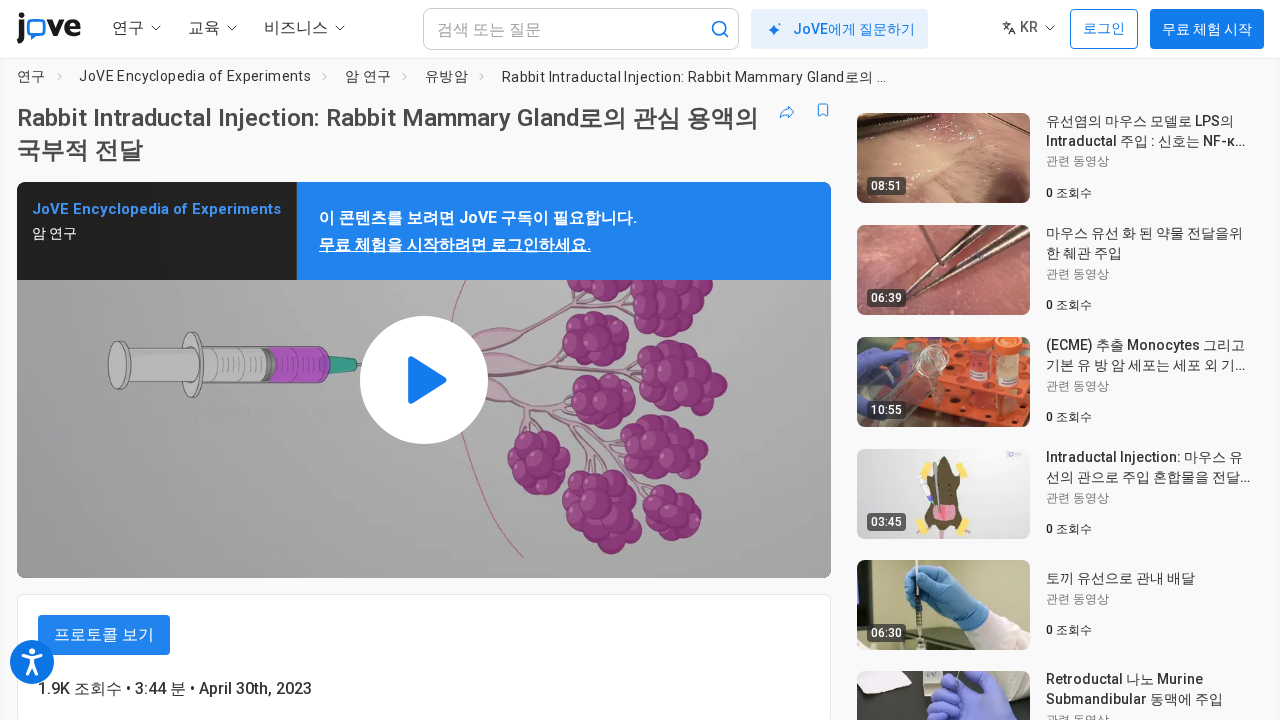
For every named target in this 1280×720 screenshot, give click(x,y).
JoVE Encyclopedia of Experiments (195, 76)
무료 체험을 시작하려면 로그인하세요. (455, 244)
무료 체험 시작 (1207, 29)
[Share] (787, 110)
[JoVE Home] (48, 28)
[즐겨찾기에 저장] (823, 110)
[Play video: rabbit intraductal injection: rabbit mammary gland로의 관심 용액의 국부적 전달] (424, 380)
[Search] (720, 29)
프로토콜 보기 (104, 634)
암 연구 (368, 76)
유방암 (446, 76)
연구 (31, 76)
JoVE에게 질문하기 (854, 29)
